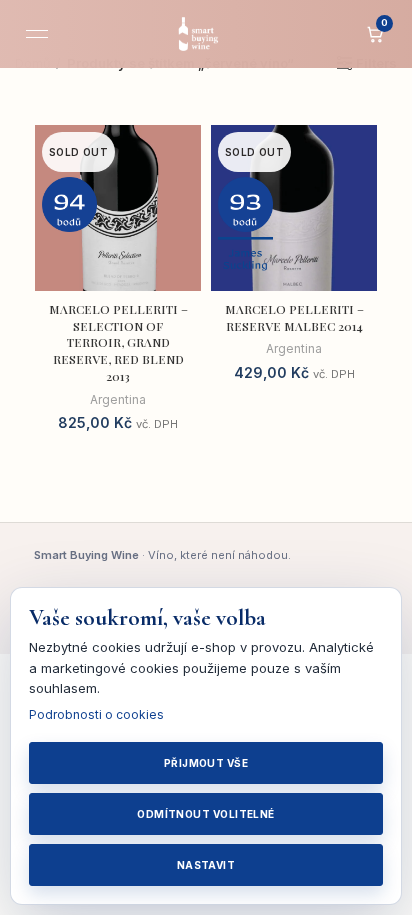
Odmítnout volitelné (206, 814)
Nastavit (206, 865)
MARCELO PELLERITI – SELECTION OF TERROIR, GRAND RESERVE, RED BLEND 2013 (118, 342)
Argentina (118, 399)
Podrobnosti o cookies (96, 714)
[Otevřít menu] (37, 34)
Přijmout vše (206, 763)
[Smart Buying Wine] (206, 34)
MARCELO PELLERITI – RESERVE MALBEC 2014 (294, 317)
